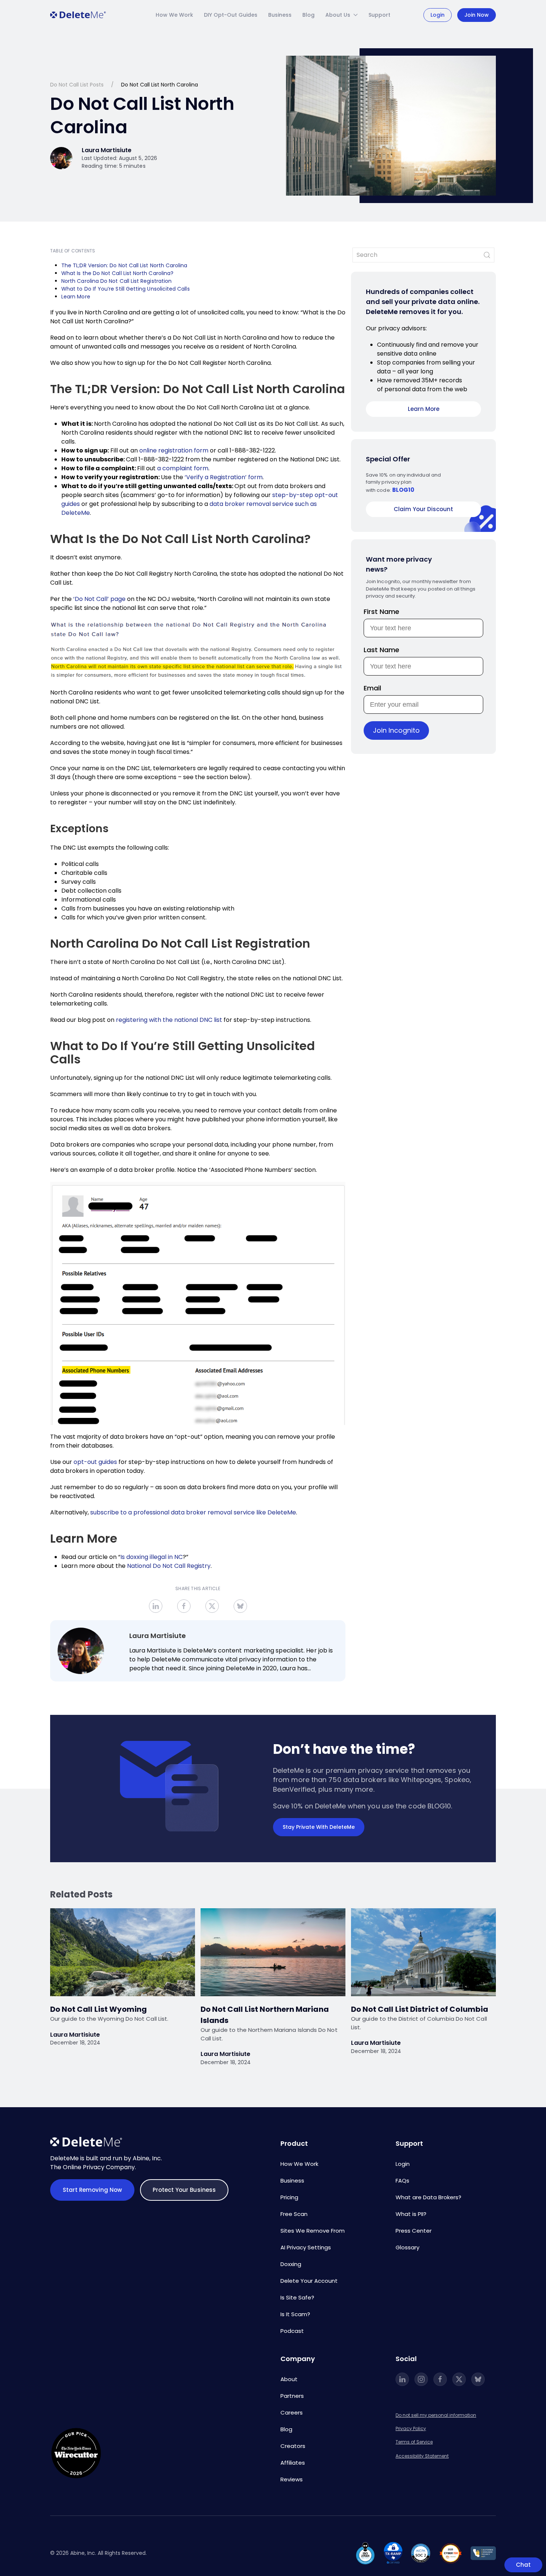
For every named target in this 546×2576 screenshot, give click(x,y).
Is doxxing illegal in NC (152, 1557)
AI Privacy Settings (306, 2247)
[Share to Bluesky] (240, 1606)
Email (372, 688)
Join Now (477, 15)
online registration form (174, 450)
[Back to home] (78, 15)
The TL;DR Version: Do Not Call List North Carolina (124, 265)
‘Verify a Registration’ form (224, 477)
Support (379, 15)
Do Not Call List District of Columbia (420, 2009)
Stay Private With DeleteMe (319, 1827)
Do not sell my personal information (436, 2415)
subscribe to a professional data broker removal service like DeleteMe (193, 1512)
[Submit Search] (487, 255)
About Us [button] (338, 15)
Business (280, 15)
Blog (308, 15)
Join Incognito (396, 730)
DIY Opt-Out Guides (231, 15)
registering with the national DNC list (169, 1020)
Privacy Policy (411, 2428)
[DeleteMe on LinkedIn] (402, 2379)
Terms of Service (414, 2442)
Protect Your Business (184, 2190)
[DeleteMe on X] (459, 2379)
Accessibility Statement (422, 2456)
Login (438, 15)
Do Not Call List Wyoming (98, 2009)
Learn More (76, 297)
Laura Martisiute (157, 1636)
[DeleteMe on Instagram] (421, 2379)
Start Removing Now (92, 2190)
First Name (381, 612)
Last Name (381, 650)
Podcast (292, 2331)
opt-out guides (95, 1462)
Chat (523, 2565)
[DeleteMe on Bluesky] (478, 2379)
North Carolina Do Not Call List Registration (117, 281)
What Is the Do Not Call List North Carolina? (117, 273)
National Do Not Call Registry (169, 1566)
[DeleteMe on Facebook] (440, 2379)
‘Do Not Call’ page (99, 599)
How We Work (174, 15)
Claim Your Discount (423, 509)
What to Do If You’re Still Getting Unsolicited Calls (126, 289)
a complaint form (183, 468)
